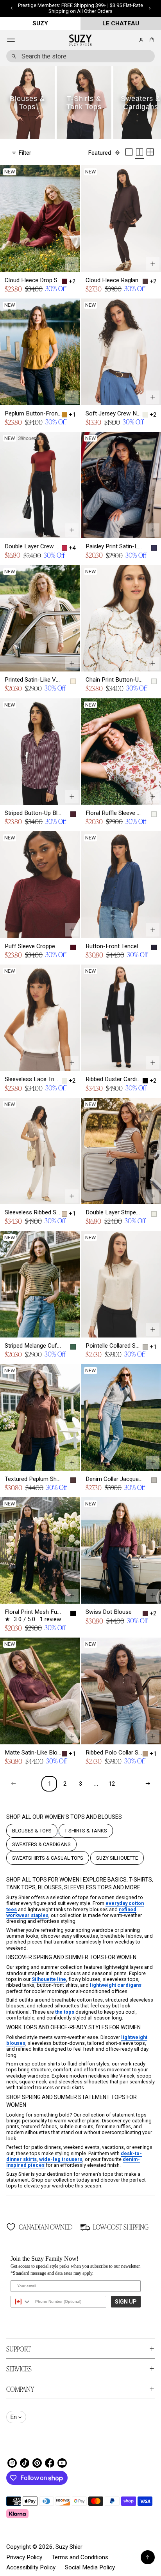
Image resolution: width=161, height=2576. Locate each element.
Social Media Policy (90, 2567)
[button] (151, 40)
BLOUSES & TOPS (32, 1831)
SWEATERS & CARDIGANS (41, 1844)
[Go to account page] (141, 40)
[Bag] (151, 40)
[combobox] (80, 56)
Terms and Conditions (80, 2557)
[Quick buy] (72, 264)
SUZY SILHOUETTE (117, 1858)
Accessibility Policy (31, 2567)
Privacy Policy (24, 2557)
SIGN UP (126, 2302)
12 (112, 1784)
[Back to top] (148, 2557)
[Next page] (148, 1784)
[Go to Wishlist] (131, 41)
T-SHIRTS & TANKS (86, 1831)
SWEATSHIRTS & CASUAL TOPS (48, 1858)
